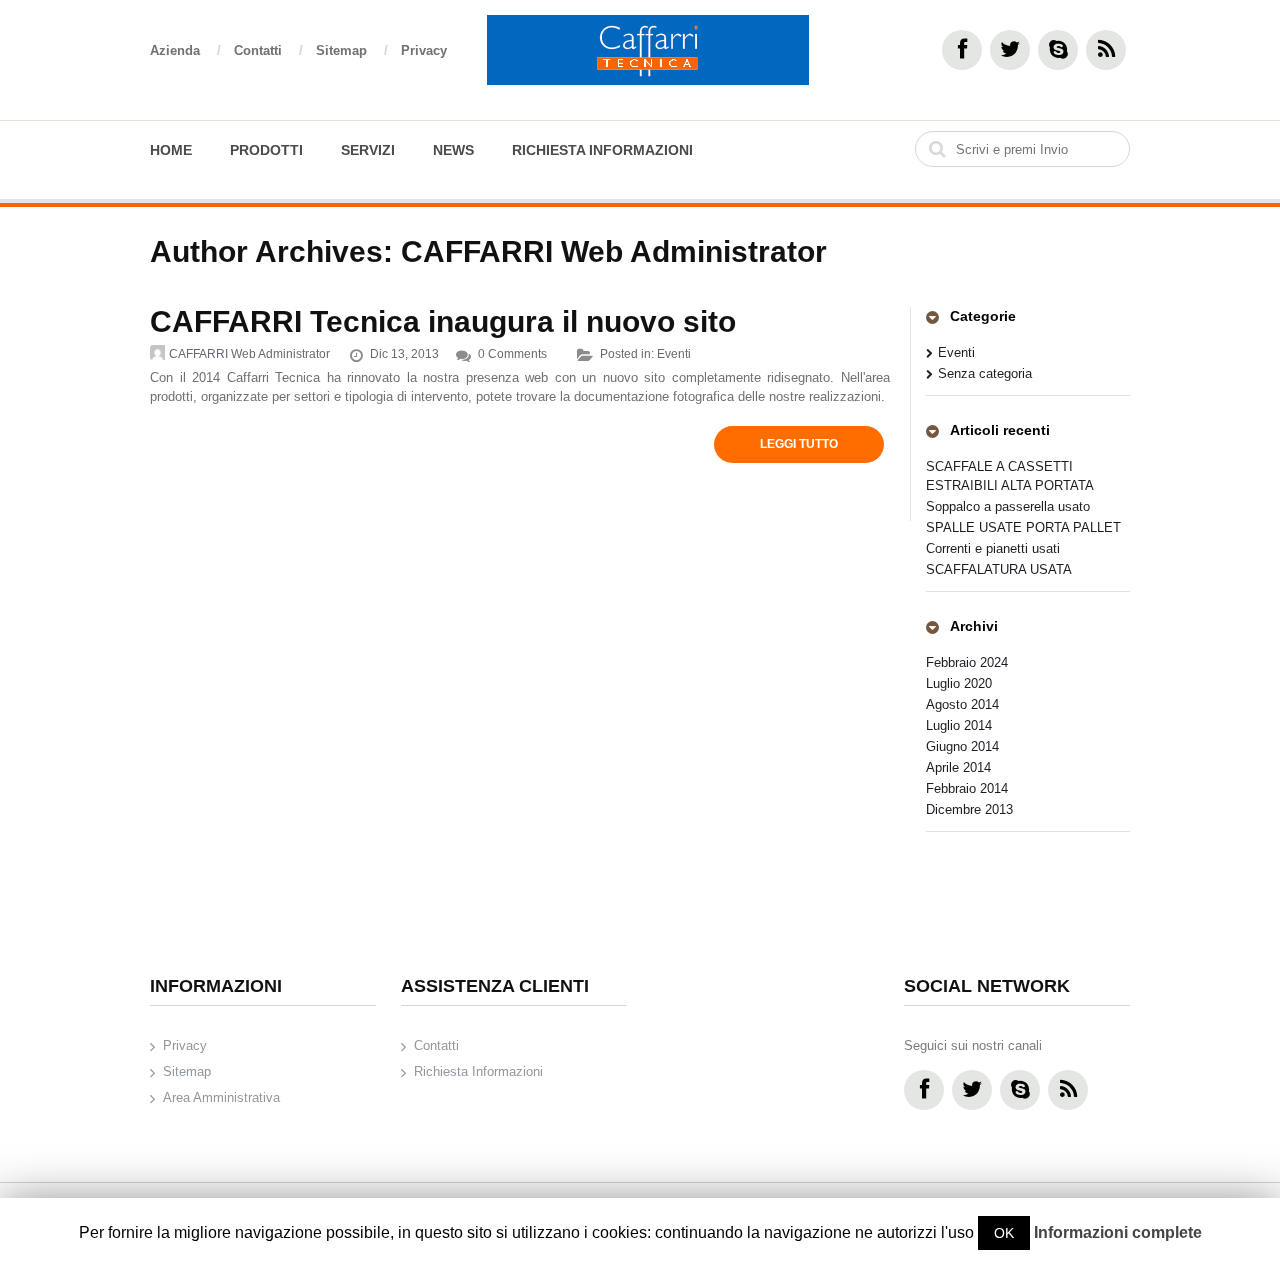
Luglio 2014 (959, 725)
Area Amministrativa (221, 1097)
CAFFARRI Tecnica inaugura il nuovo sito (443, 321)
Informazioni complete (1118, 1232)
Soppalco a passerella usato (1008, 506)
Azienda (185, 50)
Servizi (368, 150)
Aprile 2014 (958, 767)
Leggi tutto (799, 444)
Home (171, 150)
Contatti (268, 50)
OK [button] (1004, 1233)
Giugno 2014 (962, 746)
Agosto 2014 (962, 704)
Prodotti (266, 150)
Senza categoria (985, 373)
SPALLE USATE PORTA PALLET (1023, 527)
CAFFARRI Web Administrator (614, 251)
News (453, 150)
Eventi (674, 354)
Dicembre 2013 (969, 809)
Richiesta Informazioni (602, 150)
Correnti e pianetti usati (993, 548)
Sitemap (352, 50)
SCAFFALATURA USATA (999, 569)
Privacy (424, 50)
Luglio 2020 (959, 683)
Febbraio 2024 (967, 662)
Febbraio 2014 (967, 788)
